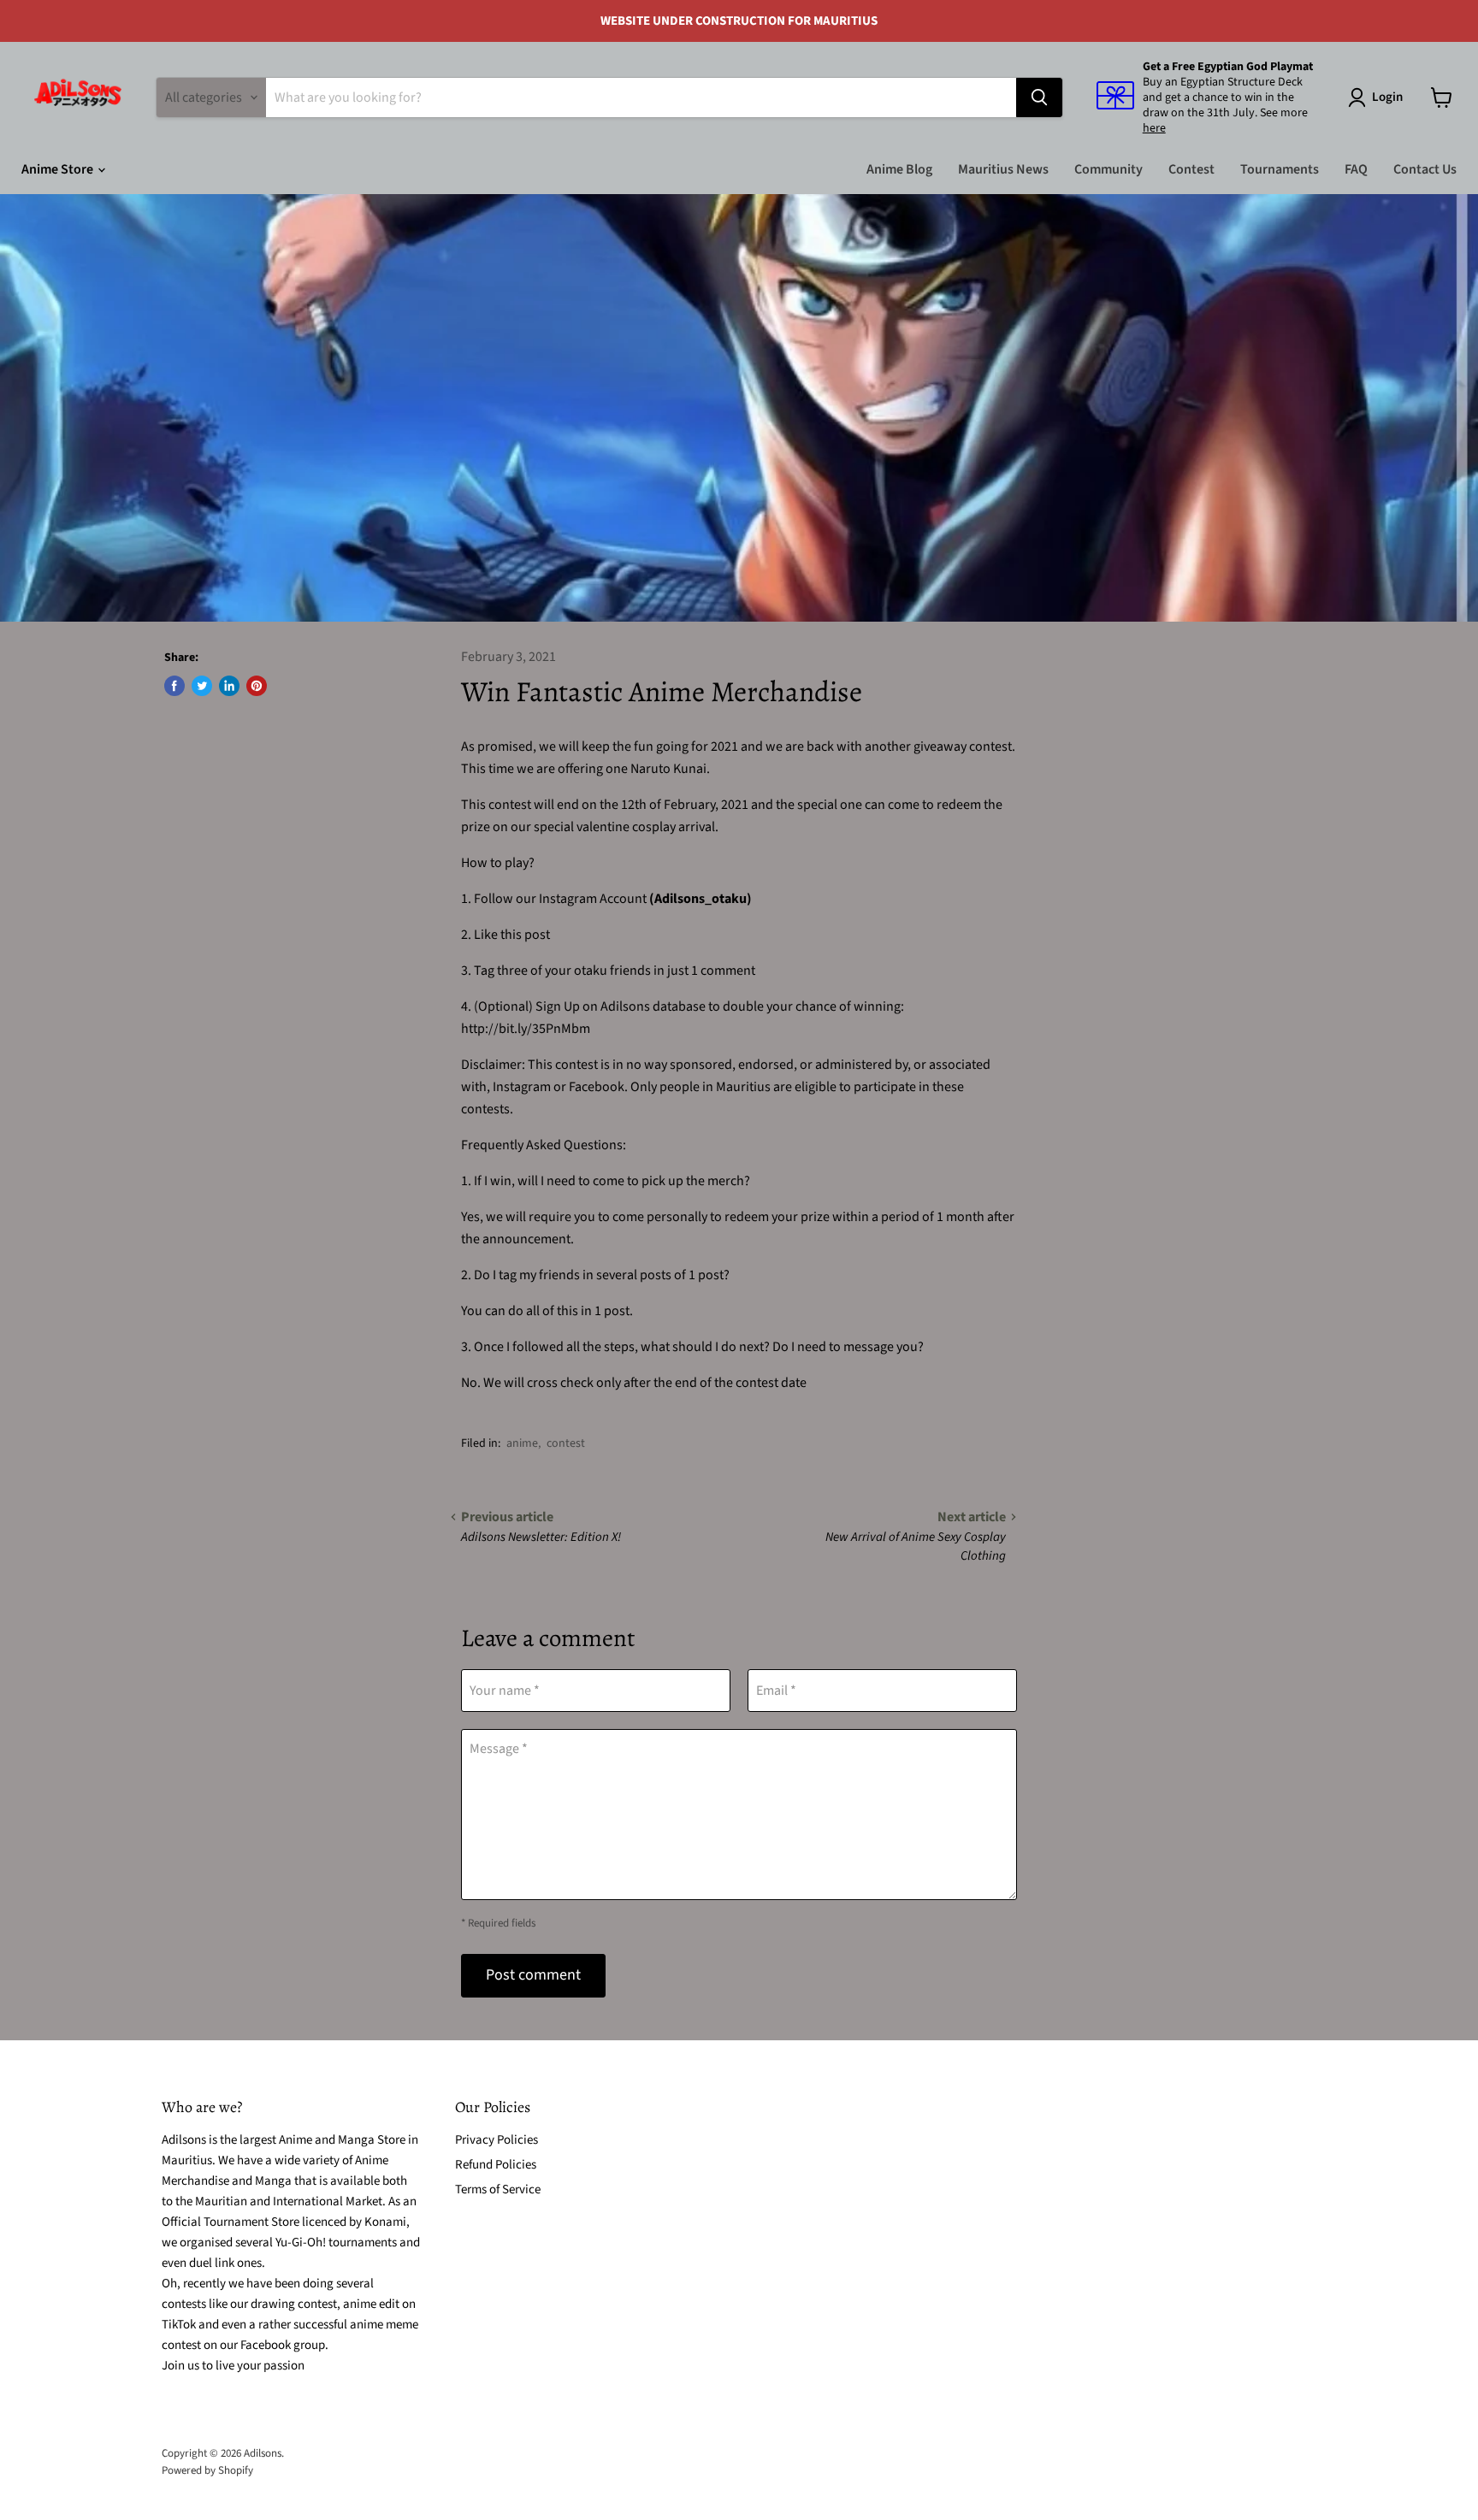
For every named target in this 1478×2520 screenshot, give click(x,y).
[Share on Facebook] (174, 686)
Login (1387, 97)
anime (522, 1443)
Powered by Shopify (207, 2470)
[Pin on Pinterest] (257, 686)
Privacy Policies (497, 2140)
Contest (1191, 169)
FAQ (1356, 169)
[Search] (1039, 97)
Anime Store (59, 169)
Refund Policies (496, 2165)
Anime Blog (899, 169)
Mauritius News (1003, 169)
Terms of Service (498, 2190)
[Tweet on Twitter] (202, 686)
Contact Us (1425, 169)
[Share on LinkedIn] (229, 686)
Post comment (533, 1975)
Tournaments (1280, 169)
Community (1108, 169)
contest (566, 1443)
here (1154, 128)
